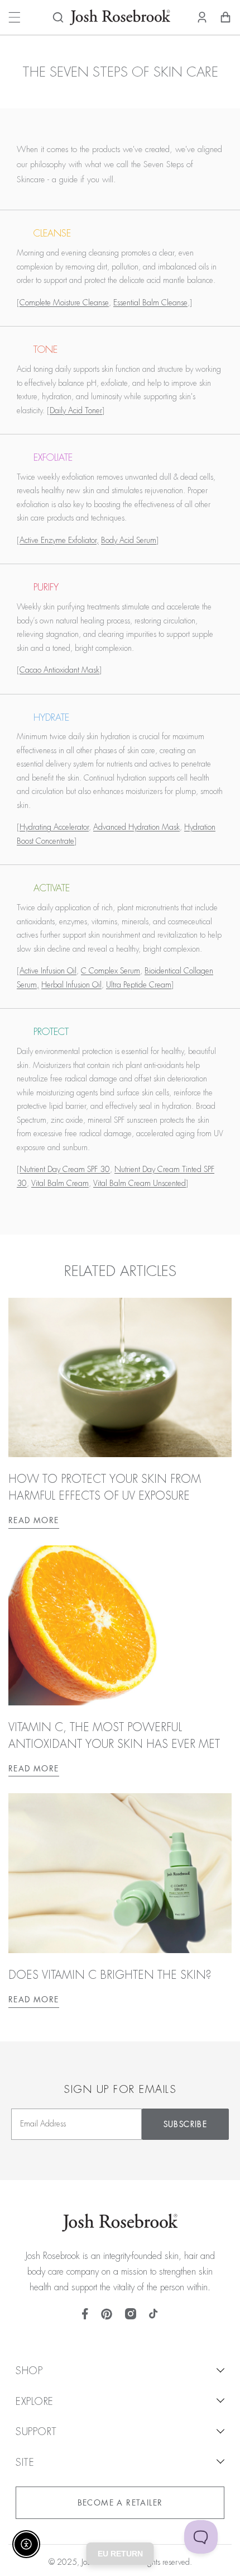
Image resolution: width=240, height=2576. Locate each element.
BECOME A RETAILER (120, 2503)
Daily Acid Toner (76, 410)
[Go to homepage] (120, 17)
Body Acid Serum (129, 540)
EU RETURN (120, 2554)
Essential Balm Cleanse (150, 302)
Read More (34, 1520)
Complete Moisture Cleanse (64, 302)
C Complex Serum (111, 971)
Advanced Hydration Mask (136, 827)
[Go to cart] (225, 17)
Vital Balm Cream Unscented (140, 1183)
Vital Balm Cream (60, 1183)
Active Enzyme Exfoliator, (59, 540)
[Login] (202, 17)
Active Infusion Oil (48, 971)
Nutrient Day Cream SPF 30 (65, 1169)
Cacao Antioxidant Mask (59, 670)
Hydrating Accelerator (54, 827)
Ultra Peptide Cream (139, 985)
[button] (58, 17)
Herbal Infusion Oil (71, 985)
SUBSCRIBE (186, 2124)
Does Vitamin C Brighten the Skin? (110, 1975)
